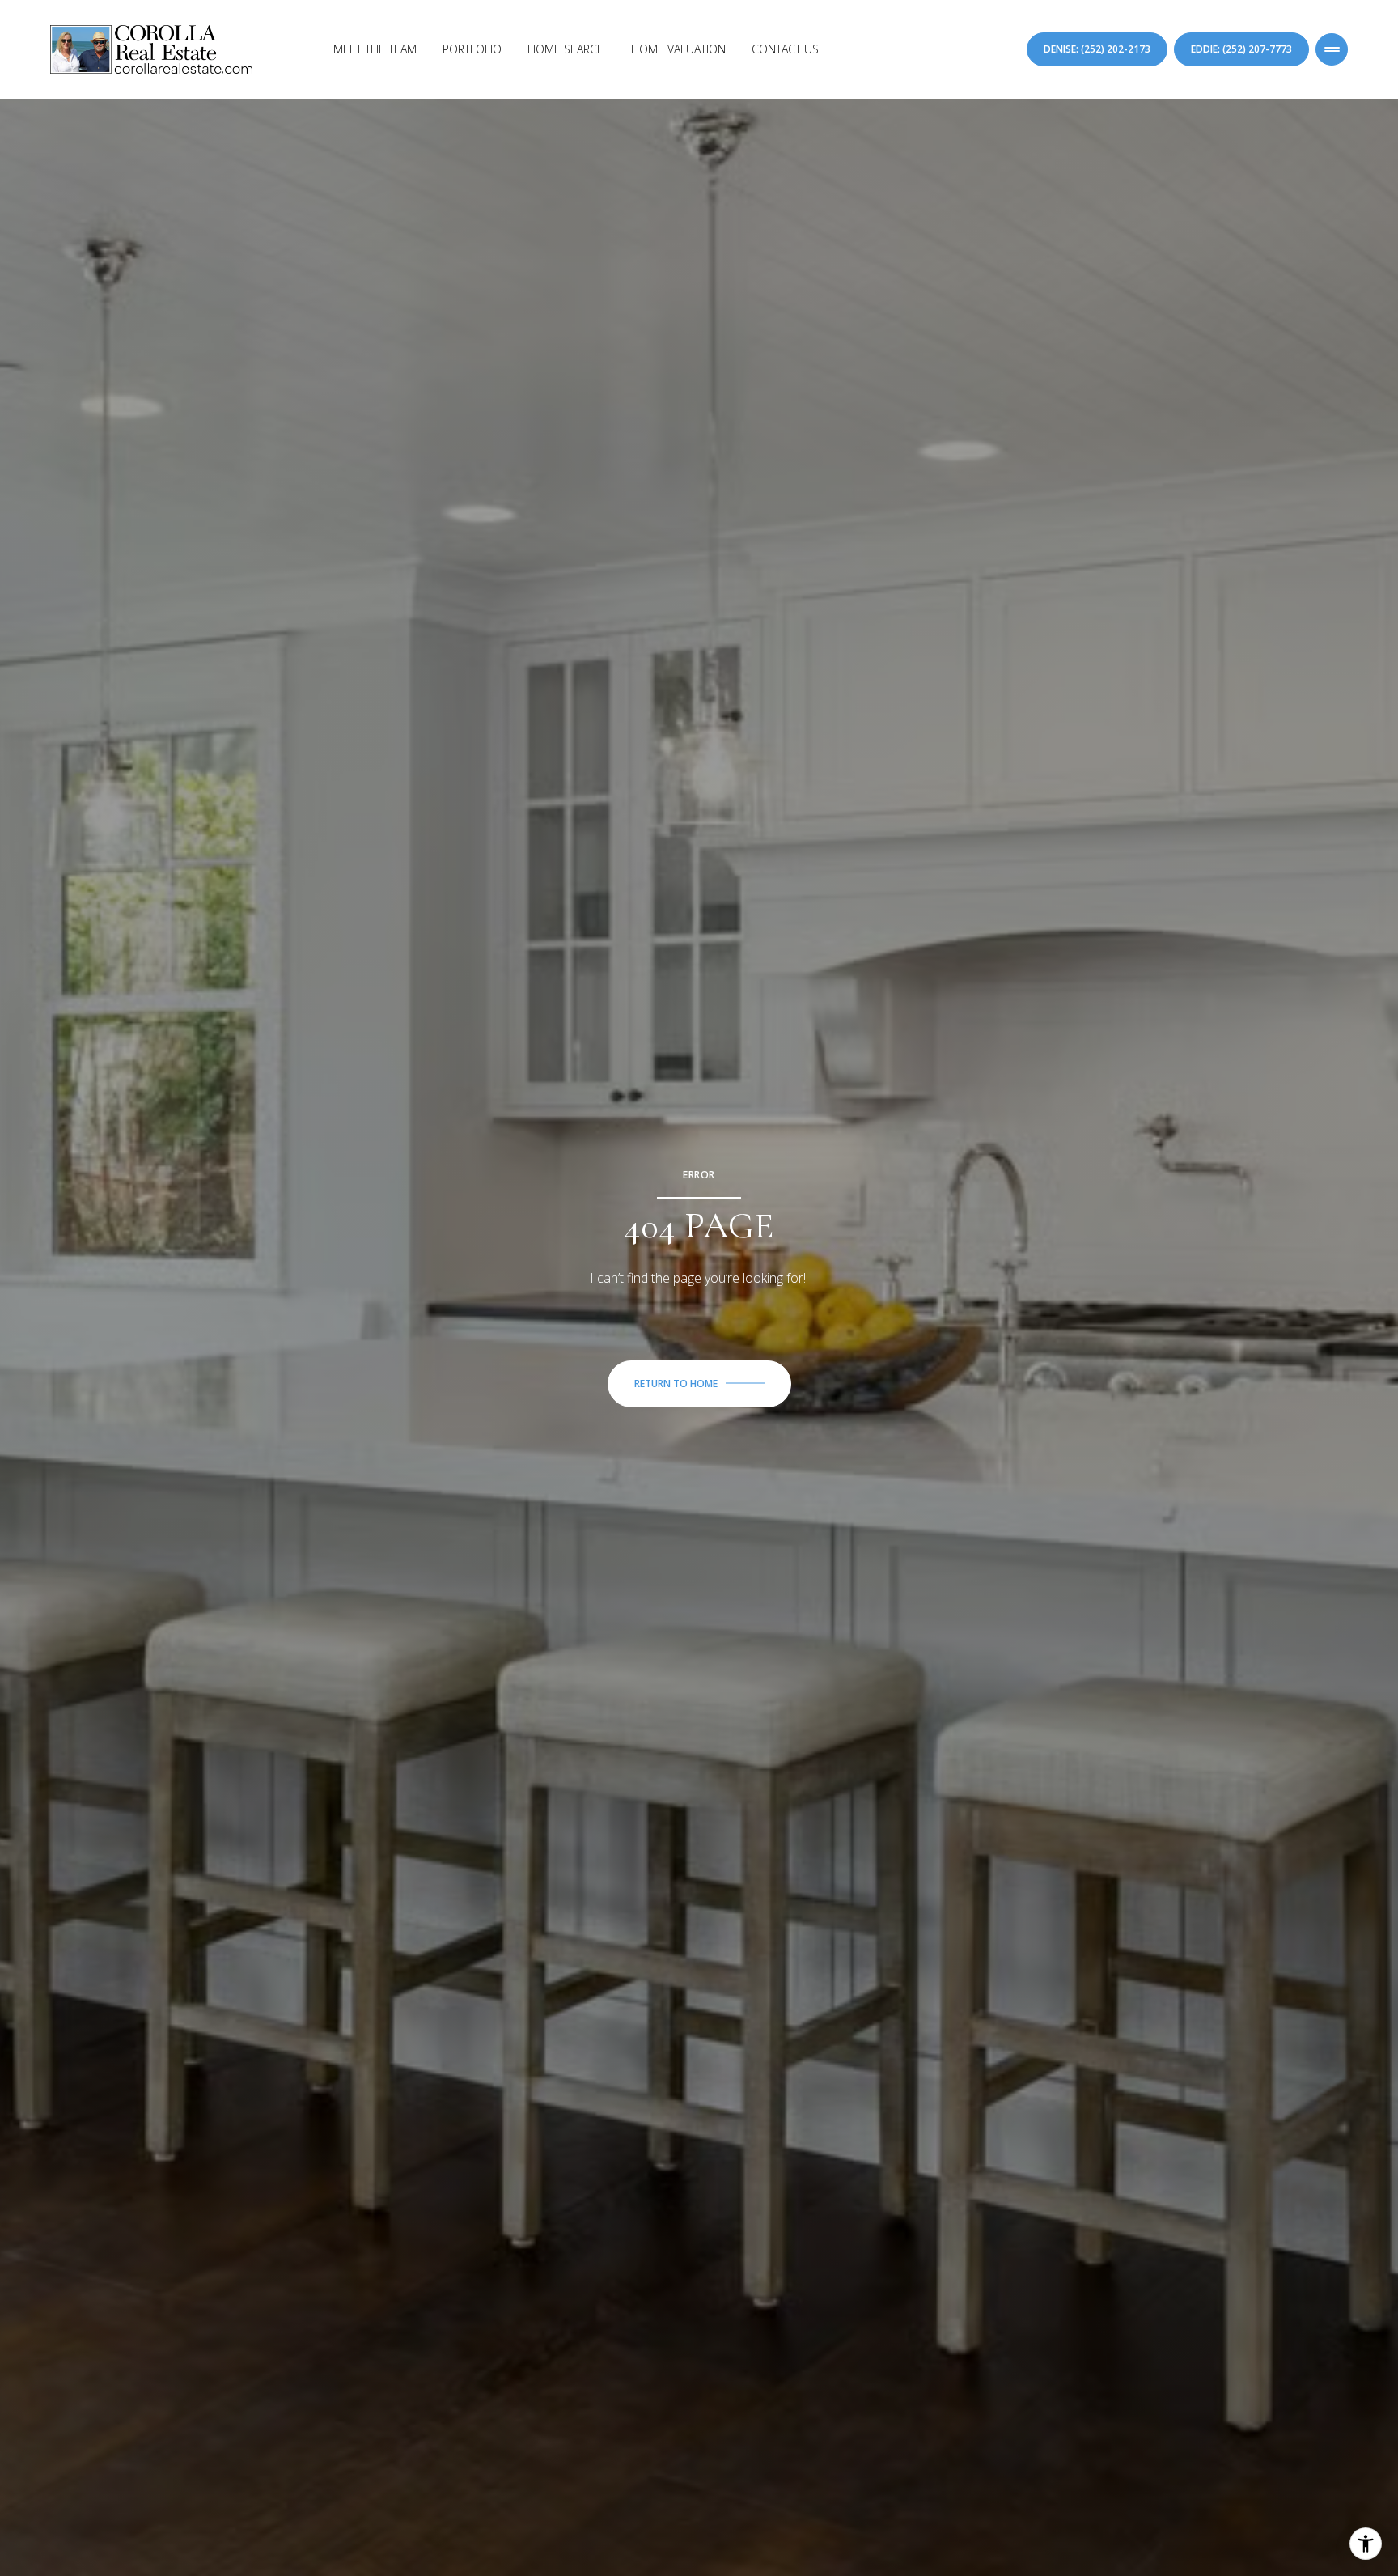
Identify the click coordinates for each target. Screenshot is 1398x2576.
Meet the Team (375, 49)
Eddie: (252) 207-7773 (1241, 49)
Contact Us (785, 49)
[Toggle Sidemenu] (1332, 49)
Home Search (566, 49)
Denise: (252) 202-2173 (1097, 49)
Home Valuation (678, 49)
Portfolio (472, 49)
